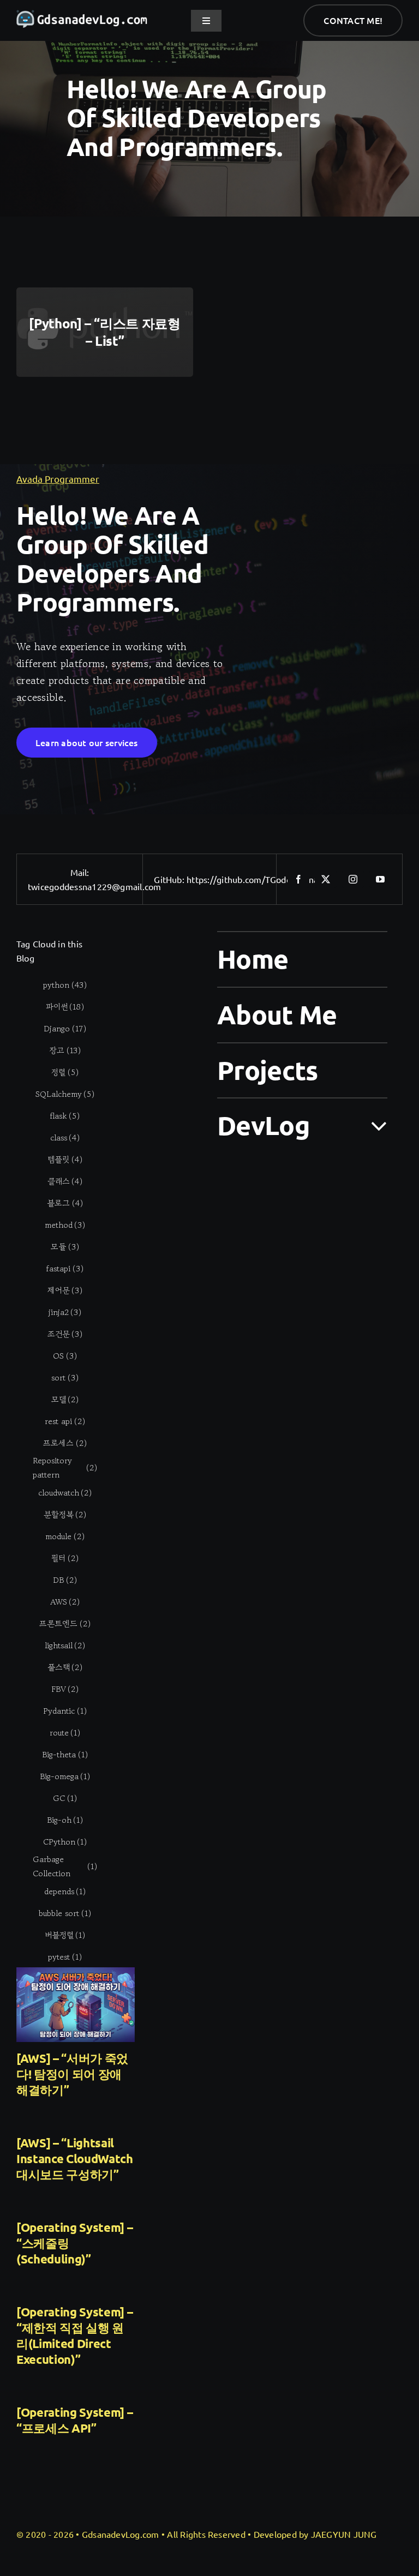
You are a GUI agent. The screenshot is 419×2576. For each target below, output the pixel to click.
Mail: (80, 872)
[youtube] (380, 879)
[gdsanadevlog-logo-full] (82, 15)
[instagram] (353, 879)
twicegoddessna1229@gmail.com (95, 886)
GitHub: (170, 879)
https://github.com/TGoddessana (252, 879)
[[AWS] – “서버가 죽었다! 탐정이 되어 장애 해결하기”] (76, 2005)
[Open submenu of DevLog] (372, 1125)
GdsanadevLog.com (121, 2534)
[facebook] (298, 879)
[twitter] (326, 879)
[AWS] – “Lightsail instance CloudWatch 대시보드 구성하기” (75, 2158)
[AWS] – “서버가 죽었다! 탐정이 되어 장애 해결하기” (72, 2074)
